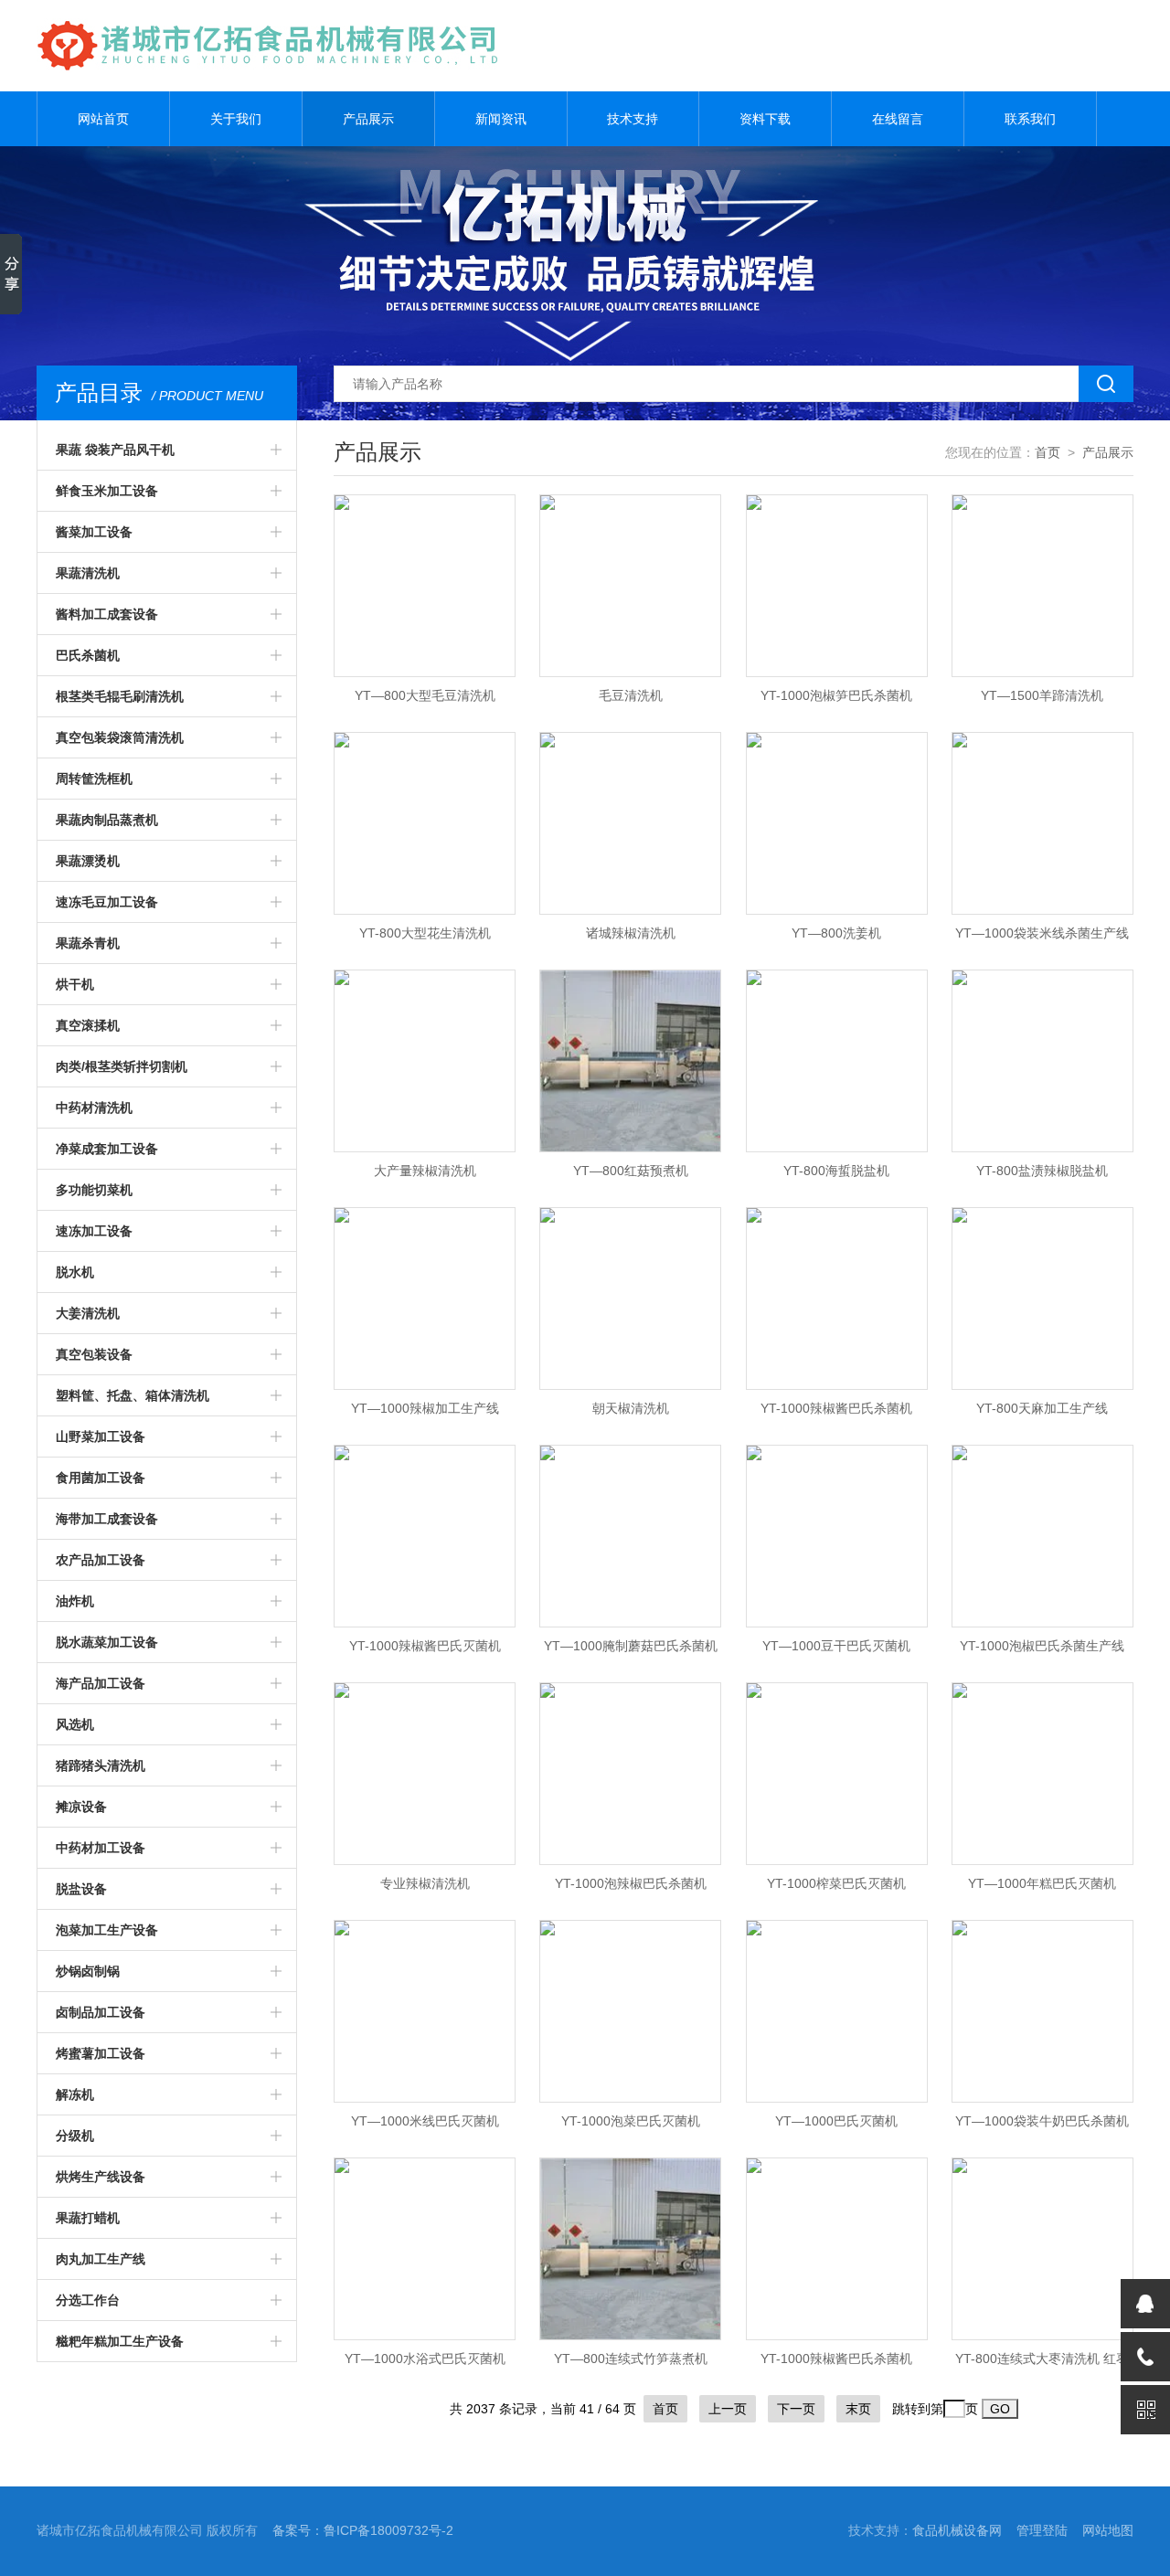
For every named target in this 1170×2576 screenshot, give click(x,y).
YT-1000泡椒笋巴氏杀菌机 (836, 695)
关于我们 (236, 119)
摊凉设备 (81, 1807)
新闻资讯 (501, 119)
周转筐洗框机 (94, 779)
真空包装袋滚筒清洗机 (120, 737)
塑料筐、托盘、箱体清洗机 (133, 1395)
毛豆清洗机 (631, 695)
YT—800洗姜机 (836, 933)
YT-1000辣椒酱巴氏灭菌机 (425, 1646)
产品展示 (368, 119)
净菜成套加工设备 (107, 1149)
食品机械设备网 (957, 2530)
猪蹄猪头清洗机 (101, 1765)
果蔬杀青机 (88, 943)
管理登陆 (1042, 2530)
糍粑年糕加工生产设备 (120, 2341)
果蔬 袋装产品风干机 (115, 450)
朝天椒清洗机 (631, 1408)
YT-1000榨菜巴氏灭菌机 (836, 1883)
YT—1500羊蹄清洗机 (1042, 695)
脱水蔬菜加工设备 (107, 1642)
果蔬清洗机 (88, 573)
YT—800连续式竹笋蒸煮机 (631, 2359)
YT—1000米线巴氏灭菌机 (425, 2121)
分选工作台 (88, 2300)
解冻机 (75, 2094)
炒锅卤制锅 (88, 1971)
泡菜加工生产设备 (107, 1930)
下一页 (796, 2409)
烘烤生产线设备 (101, 2177)
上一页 (728, 2409)
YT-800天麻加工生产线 (1042, 1408)
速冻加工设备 (94, 1231)
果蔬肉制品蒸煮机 (107, 820)
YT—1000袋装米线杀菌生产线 (1042, 933)
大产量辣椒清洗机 (425, 1171)
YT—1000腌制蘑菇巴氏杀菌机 (631, 1646)
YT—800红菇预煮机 (631, 1171)
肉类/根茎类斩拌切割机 (122, 1066)
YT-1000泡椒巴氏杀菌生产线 (1042, 1646)
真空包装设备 (94, 1354)
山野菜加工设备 (101, 1436)
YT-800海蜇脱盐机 (836, 1171)
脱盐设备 (81, 1889)
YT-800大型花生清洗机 (425, 933)
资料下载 (765, 119)
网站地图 (1108, 2530)
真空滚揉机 (88, 1025)
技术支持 (633, 119)
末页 (858, 2409)
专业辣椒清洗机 (425, 1883)
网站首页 (103, 119)
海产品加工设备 (101, 1683)
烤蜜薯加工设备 (101, 2053)
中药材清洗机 (94, 1108)
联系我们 (1030, 119)
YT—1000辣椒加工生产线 (425, 1408)
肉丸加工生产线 (101, 2259)
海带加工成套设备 (107, 1519)
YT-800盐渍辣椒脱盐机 (1042, 1171)
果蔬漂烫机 (88, 861)
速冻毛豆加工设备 (107, 902)
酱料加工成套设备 (107, 614)
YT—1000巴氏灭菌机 (836, 2121)
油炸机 (75, 1601)
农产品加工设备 (101, 1560)
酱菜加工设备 (94, 532)
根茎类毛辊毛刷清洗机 (120, 696)
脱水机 (75, 1272)
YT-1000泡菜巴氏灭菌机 (631, 2121)
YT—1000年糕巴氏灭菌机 (1042, 1883)
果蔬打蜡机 (88, 2218)
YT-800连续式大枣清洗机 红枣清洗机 (1042, 2364)
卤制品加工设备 (101, 2012)
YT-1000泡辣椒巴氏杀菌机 (631, 1883)
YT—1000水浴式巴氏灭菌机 (425, 2359)
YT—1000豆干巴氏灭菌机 (836, 1646)
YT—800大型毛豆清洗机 (425, 695)
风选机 (75, 1724)
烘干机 (75, 984)
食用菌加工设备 (101, 1478)
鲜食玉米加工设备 (107, 491)
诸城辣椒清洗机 (631, 933)
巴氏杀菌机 (88, 655)
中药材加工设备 (101, 1848)
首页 (1048, 452)
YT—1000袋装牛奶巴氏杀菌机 (1042, 2121)
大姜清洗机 (88, 1313)
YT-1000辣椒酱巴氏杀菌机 (836, 1408)
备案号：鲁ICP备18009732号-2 (363, 2530)
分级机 (75, 2136)
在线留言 (898, 119)
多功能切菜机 (94, 1190)
